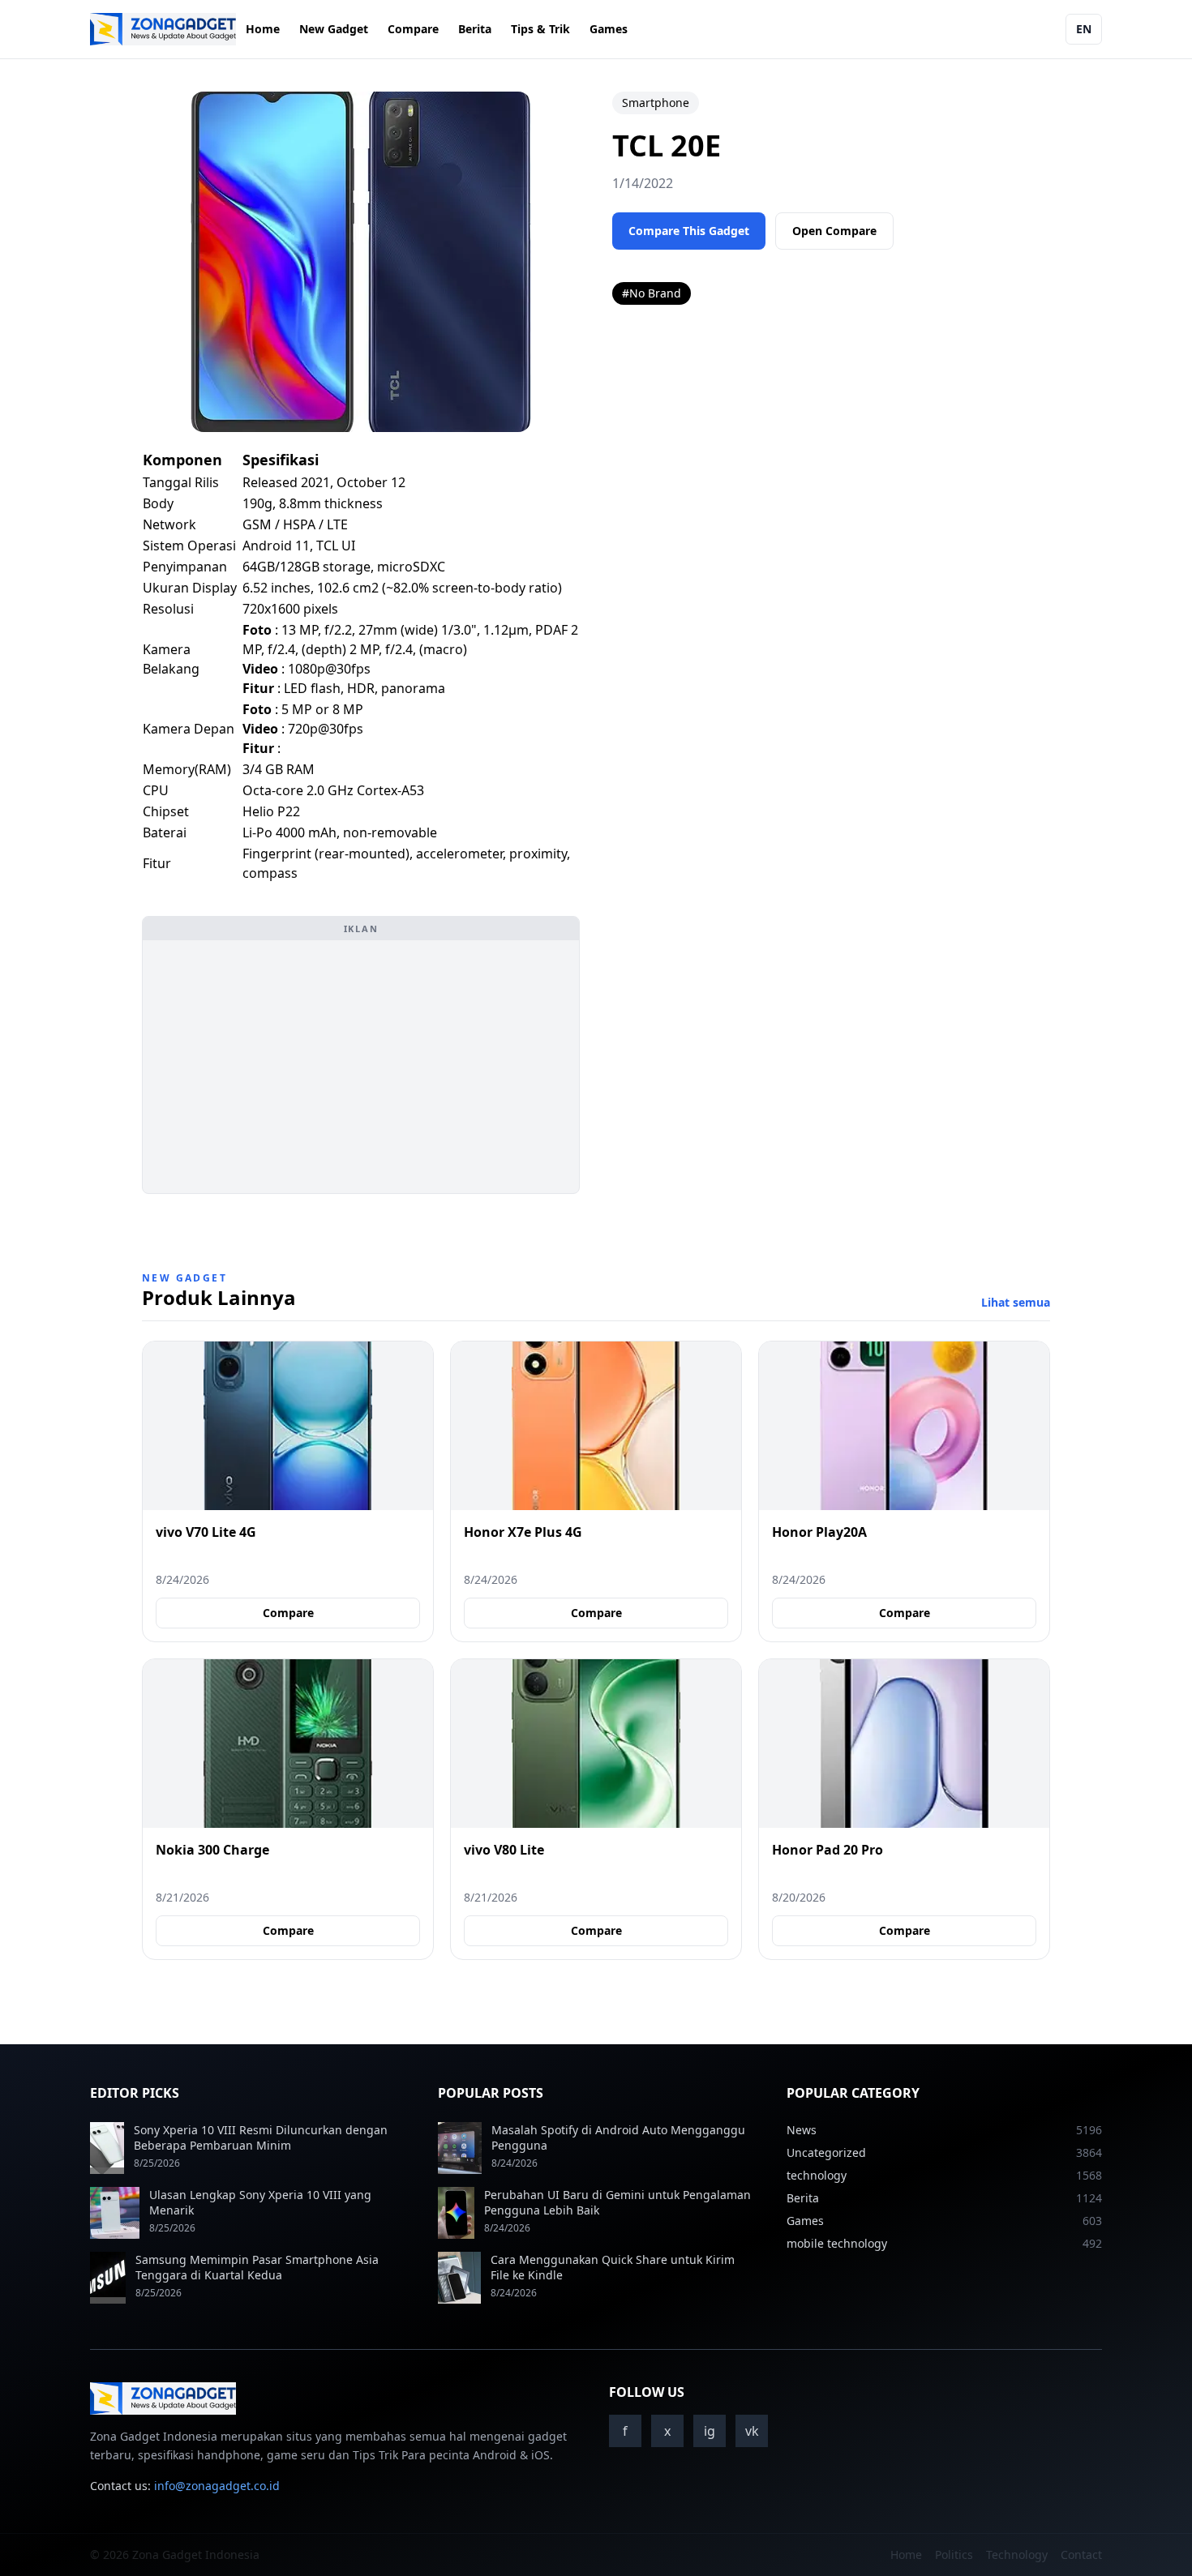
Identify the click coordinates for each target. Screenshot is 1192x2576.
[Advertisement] (361, 1067)
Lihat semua (1016, 1302)
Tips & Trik (540, 29)
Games (609, 29)
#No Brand (652, 293)
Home (263, 29)
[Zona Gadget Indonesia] (163, 29)
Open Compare (834, 231)
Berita (475, 29)
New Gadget (334, 29)
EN (1084, 29)
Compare (413, 29)
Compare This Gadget (689, 231)
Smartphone (656, 103)
